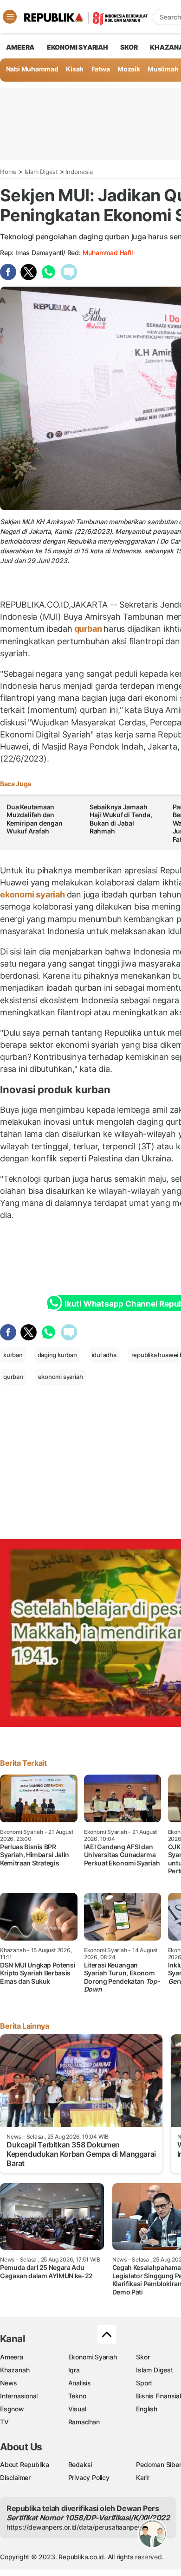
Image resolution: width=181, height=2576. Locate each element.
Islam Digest (41, 172)
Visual (77, 2409)
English (147, 2409)
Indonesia (79, 172)
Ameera (12, 2357)
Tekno (77, 2396)
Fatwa (101, 69)
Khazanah (15, 2370)
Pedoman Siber (158, 2464)
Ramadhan (84, 2422)
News (9, 2383)
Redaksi (80, 2464)
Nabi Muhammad (32, 69)
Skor (143, 2357)
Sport (144, 2383)
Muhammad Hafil (108, 253)
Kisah (75, 69)
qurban (88, 629)
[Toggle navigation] (10, 17)
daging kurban (57, 1355)
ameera (20, 47)
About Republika (25, 2464)
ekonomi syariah (33, 894)
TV (4, 2422)
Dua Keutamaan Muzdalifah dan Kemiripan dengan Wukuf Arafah (35, 819)
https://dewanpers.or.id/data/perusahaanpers (75, 2527)
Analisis (80, 2383)
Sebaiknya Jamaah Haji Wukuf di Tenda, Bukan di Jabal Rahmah (121, 819)
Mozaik (129, 69)
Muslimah (163, 69)
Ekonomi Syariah (78, 47)
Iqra (74, 2370)
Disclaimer (15, 2477)
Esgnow (12, 2409)
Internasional (19, 2396)
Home (8, 172)
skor (129, 47)
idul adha (104, 1355)
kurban (13, 1355)
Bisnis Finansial (158, 2396)
